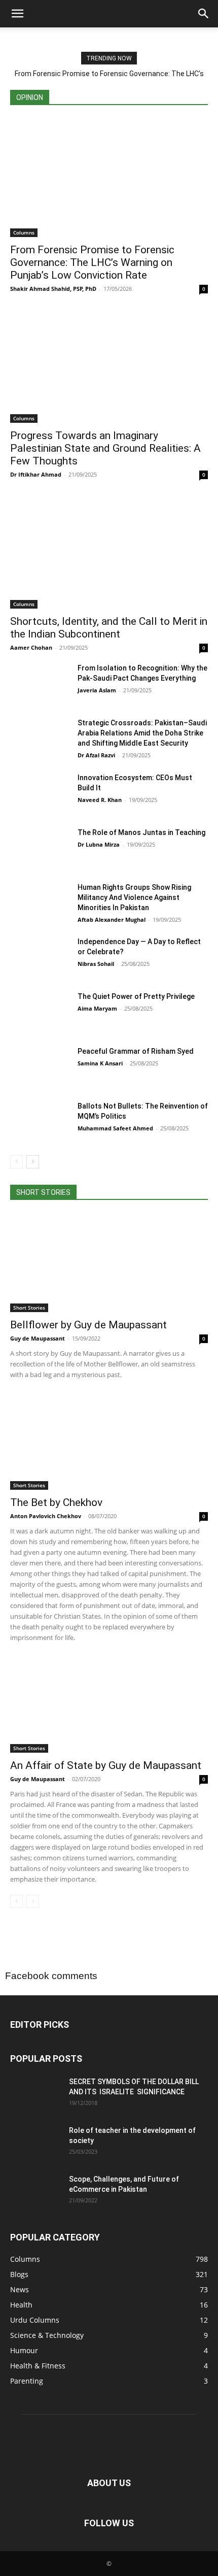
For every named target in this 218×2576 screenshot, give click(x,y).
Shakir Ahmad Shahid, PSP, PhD (53, 289)
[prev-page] (16, 1162)
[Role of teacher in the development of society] (86, 2163)
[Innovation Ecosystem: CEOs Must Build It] (40, 793)
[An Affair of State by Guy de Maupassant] (109, 1703)
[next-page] (33, 1162)
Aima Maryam (97, 1008)
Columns (24, 232)
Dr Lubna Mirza (99, 844)
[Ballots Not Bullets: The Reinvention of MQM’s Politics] (40, 1122)
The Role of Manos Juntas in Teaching (141, 832)
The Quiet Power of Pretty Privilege (136, 996)
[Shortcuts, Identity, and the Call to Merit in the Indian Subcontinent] (109, 549)
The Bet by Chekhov (56, 1502)
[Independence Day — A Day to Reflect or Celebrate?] (40, 957)
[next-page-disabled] (33, 1901)
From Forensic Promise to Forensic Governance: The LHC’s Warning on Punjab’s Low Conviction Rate (92, 262)
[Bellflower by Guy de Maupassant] (109, 1263)
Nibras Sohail (96, 964)
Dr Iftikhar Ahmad (36, 474)
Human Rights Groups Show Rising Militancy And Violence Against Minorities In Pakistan (134, 897)
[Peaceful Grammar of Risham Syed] (40, 1067)
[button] (17, 14)
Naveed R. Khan (100, 800)
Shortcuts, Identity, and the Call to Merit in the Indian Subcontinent (109, 628)
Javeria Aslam (97, 690)
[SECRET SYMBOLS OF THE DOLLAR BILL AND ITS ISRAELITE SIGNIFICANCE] (86, 2115)
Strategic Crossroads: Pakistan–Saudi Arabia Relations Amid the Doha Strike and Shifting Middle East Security (142, 733)
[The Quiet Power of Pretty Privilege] (40, 1012)
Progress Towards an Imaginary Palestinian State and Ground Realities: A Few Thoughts (105, 448)
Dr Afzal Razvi (96, 755)
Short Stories (29, 1308)
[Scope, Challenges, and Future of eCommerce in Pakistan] (86, 2212)
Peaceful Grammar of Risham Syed (136, 1051)
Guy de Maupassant (38, 1338)
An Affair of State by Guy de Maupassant (106, 1765)
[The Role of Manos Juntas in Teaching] (40, 848)
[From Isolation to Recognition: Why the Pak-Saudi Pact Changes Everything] (40, 684)
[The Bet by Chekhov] (109, 1440)
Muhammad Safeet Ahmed (115, 1128)
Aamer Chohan (31, 647)
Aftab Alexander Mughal (112, 919)
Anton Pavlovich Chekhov (46, 1516)
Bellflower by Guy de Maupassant (88, 1325)
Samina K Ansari (100, 1063)
